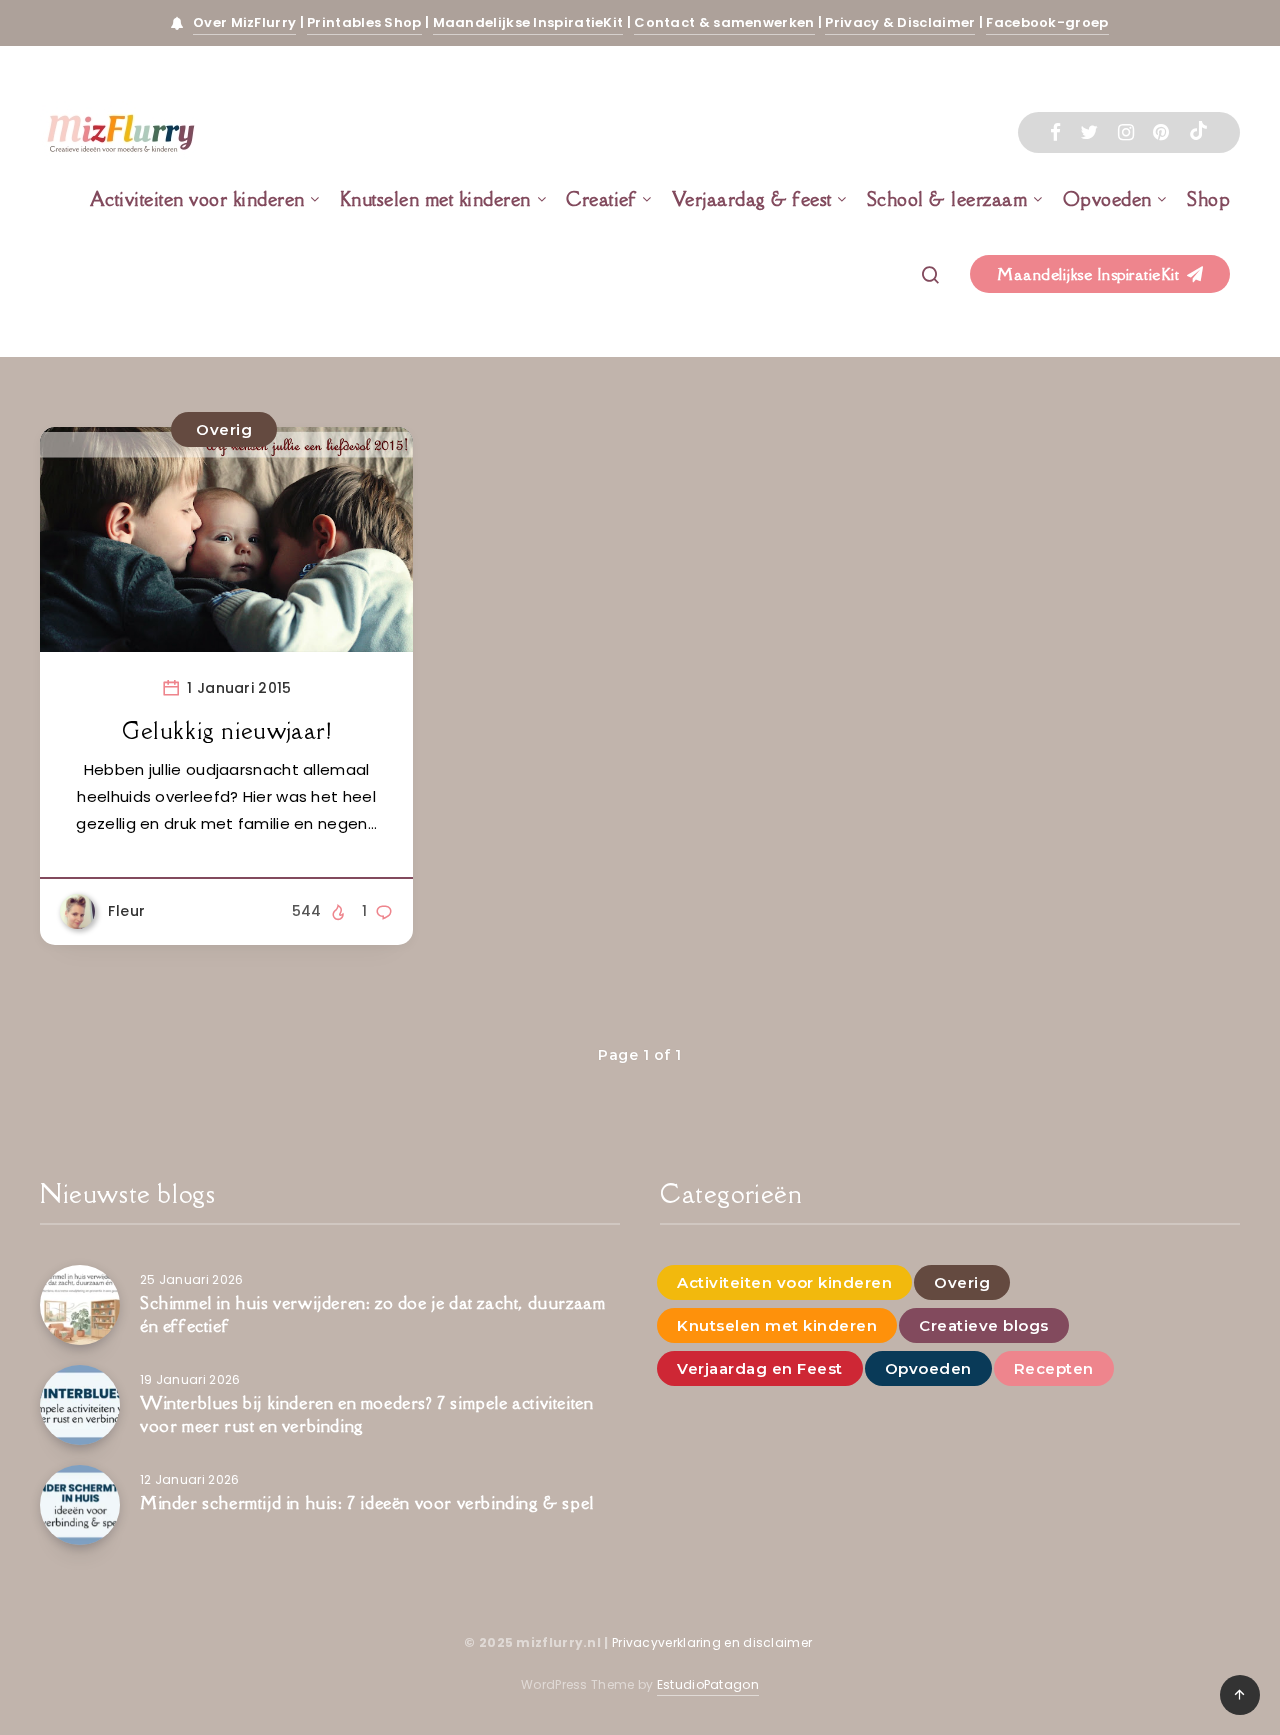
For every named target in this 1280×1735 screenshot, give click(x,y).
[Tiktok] (1198, 133)
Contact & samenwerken (724, 22)
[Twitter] (1089, 132)
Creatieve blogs (984, 1325)
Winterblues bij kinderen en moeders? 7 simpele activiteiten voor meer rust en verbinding (366, 1414)
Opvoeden (1107, 199)
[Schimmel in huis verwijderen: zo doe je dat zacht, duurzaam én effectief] (80, 1305)
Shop (1208, 199)
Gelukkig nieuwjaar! (226, 730)
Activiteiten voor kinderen (197, 199)
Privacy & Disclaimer (900, 22)
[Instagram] (1126, 132)
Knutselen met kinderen (435, 199)
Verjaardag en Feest (760, 1368)
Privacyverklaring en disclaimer (714, 1642)
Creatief (601, 199)
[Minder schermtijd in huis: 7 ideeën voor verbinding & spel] (80, 1505)
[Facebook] (1055, 132)
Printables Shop (364, 22)
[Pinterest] (1161, 132)
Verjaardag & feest (752, 199)
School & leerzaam (947, 199)
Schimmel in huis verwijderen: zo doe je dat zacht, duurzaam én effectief (372, 1314)
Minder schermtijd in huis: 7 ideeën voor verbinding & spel (367, 1503)
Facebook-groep (1047, 22)
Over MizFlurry (244, 22)
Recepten (1054, 1368)
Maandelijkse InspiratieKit (528, 22)
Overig (224, 429)
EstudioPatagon (708, 1684)
